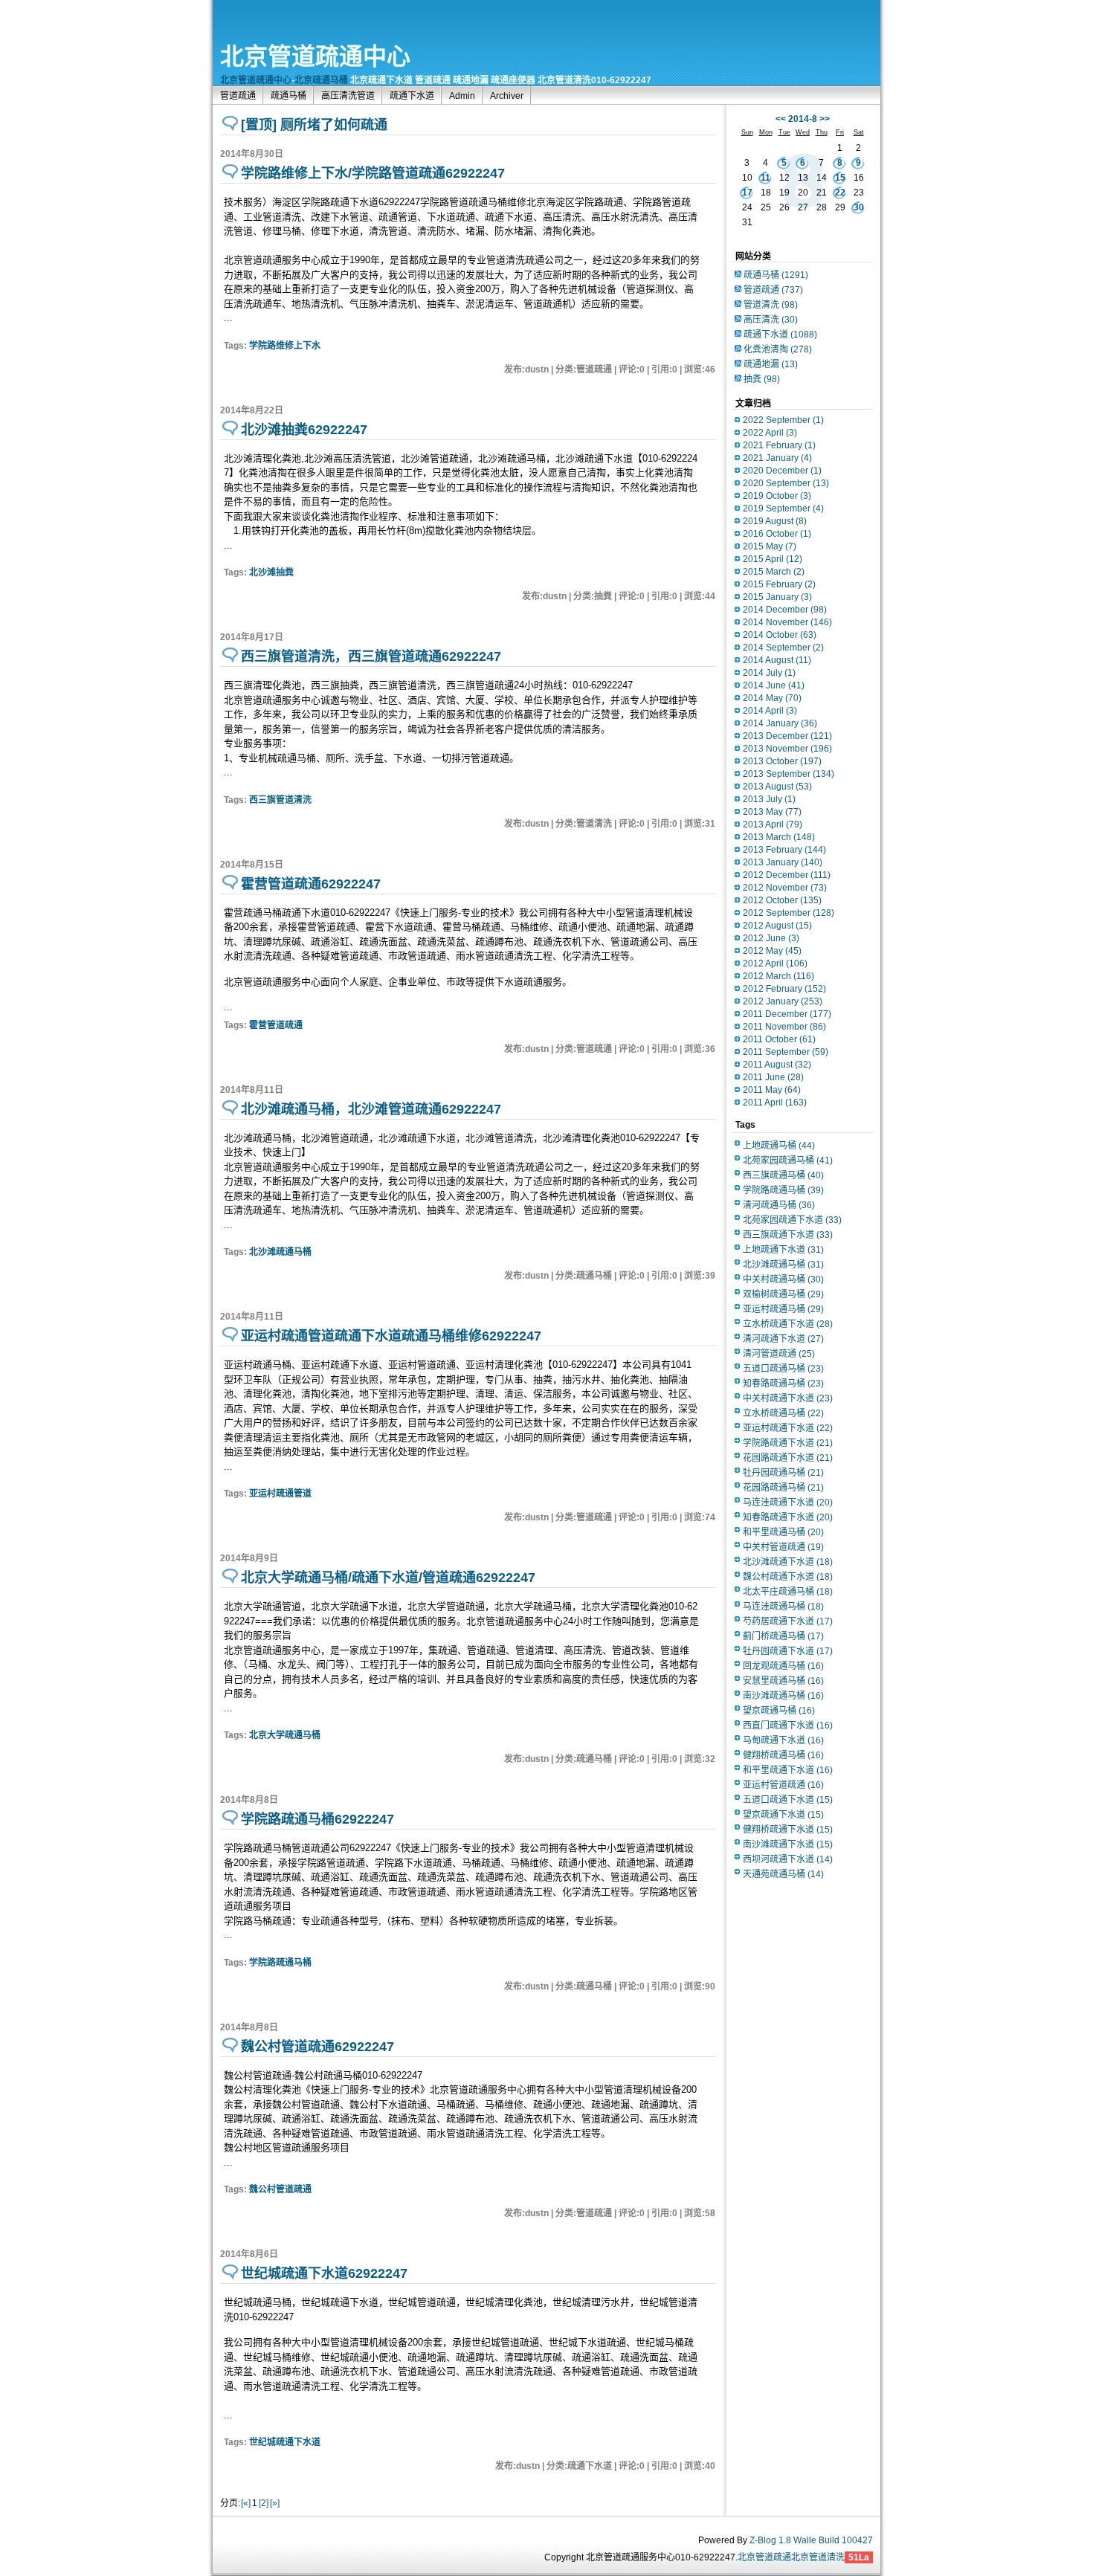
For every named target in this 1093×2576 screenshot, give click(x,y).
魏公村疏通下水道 (788, 1577)
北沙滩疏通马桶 (280, 1252)
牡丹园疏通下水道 (788, 1651)
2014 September (783, 648)
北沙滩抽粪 (271, 572)
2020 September (786, 483)
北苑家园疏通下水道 (792, 1220)
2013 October (782, 761)
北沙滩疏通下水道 (788, 1562)
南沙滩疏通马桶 (783, 1696)
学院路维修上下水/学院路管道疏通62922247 (373, 173)
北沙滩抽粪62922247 (304, 430)
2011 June (773, 1077)
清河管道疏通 (779, 1354)
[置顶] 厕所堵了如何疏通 (314, 125)
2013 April (773, 824)
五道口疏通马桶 (783, 1369)
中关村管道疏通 (783, 1547)
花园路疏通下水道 (788, 1458)
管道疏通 (238, 96)
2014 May (772, 698)
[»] (275, 2503)
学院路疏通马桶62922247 (317, 1819)
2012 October (782, 900)
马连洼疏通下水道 (788, 1502)
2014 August (777, 660)
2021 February (779, 445)
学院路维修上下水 (285, 346)
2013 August (777, 787)
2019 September (783, 509)
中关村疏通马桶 (783, 1279)
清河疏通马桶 (779, 1205)
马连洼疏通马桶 (783, 1607)
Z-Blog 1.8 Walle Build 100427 (811, 2540)
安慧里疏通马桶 (783, 1681)
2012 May (772, 951)
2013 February (784, 850)
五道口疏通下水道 (788, 1800)
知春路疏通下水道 (788, 1517)
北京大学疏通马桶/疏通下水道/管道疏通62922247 (388, 1578)
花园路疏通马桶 (783, 1488)
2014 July (769, 673)
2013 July (769, 799)
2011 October (779, 1039)
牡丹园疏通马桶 (783, 1473)
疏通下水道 (412, 96)
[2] (264, 2503)
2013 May (772, 812)
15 (840, 178)
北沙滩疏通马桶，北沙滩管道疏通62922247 (371, 1109)
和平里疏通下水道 (788, 1770)
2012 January (783, 1001)
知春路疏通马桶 (783, 1384)
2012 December (787, 875)
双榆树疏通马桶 (783, 1294)
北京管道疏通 (764, 2557)
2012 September (789, 913)
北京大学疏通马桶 (285, 1735)
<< (781, 119)
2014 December (785, 610)
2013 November (787, 749)
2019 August (775, 521)
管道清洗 (771, 305)
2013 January (783, 862)
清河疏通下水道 (783, 1339)
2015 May (770, 546)
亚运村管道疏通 (783, 1785)
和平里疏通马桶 (783, 1532)
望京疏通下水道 (783, 1815)
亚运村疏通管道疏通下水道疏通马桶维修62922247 (391, 1336)
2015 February (779, 584)
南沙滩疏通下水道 (788, 1844)
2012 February (784, 989)
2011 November (784, 1027)
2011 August (777, 1065)
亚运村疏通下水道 (788, 1428)
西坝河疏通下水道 (788, 1859)
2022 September (783, 420)
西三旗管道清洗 (280, 800)
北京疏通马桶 (321, 80)
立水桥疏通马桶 (783, 1413)
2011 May (772, 1090)
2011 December (787, 1014)
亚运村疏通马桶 (783, 1309)
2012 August (777, 926)
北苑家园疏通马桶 (788, 1161)
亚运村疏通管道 (280, 1494)
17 (747, 193)
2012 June (771, 938)
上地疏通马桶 (779, 1146)
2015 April (773, 559)
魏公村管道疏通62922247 (317, 2047)
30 (859, 207)
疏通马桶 (288, 96)
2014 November (787, 622)
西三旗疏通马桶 (783, 1175)
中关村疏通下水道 (788, 1398)
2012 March (778, 976)
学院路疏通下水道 (788, 1443)
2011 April (775, 1103)
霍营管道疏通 (276, 1025)
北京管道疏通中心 (315, 57)
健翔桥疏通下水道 (788, 1830)
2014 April (770, 711)
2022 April (770, 433)
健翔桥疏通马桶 (783, 1755)
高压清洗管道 (348, 96)
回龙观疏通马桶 (783, 1666)
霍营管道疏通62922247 (311, 884)
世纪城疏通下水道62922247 (324, 2273)
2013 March (779, 837)
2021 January (777, 458)
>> (825, 119)
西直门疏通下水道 (788, 1726)
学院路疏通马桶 (280, 1963)
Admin (462, 96)
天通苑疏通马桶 (783, 1874)
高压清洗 (771, 320)
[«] (246, 2503)
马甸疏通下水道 (783, 1740)
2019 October (777, 496)
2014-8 (803, 119)
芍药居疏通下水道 (788, 1621)
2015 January (777, 597)
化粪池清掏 (778, 349)
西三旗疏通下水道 (788, 1235)
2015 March (774, 572)
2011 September (786, 1052)
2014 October (780, 635)
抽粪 (762, 379)
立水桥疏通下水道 (788, 1324)
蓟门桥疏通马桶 (783, 1636)
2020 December (782, 471)
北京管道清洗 (818, 2557)
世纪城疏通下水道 (285, 2442)
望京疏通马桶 (779, 1711)
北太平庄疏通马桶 (788, 1592)
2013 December (787, 736)
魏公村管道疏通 (280, 2189)
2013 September (789, 774)
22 (840, 193)
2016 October (777, 534)
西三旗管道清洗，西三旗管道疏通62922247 (371, 656)
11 (765, 178)
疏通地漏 (771, 364)
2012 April (775, 963)
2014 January (780, 723)
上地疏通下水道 (783, 1250)
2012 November (785, 888)
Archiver (507, 96)
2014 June (774, 685)
